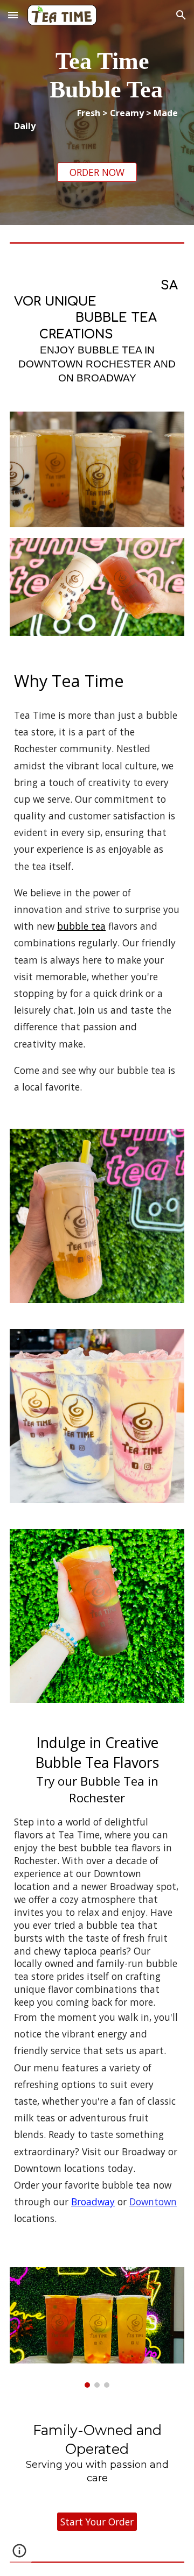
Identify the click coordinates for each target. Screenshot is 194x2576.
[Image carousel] (97, 2327)
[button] (13, 15)
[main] (97, 90)
